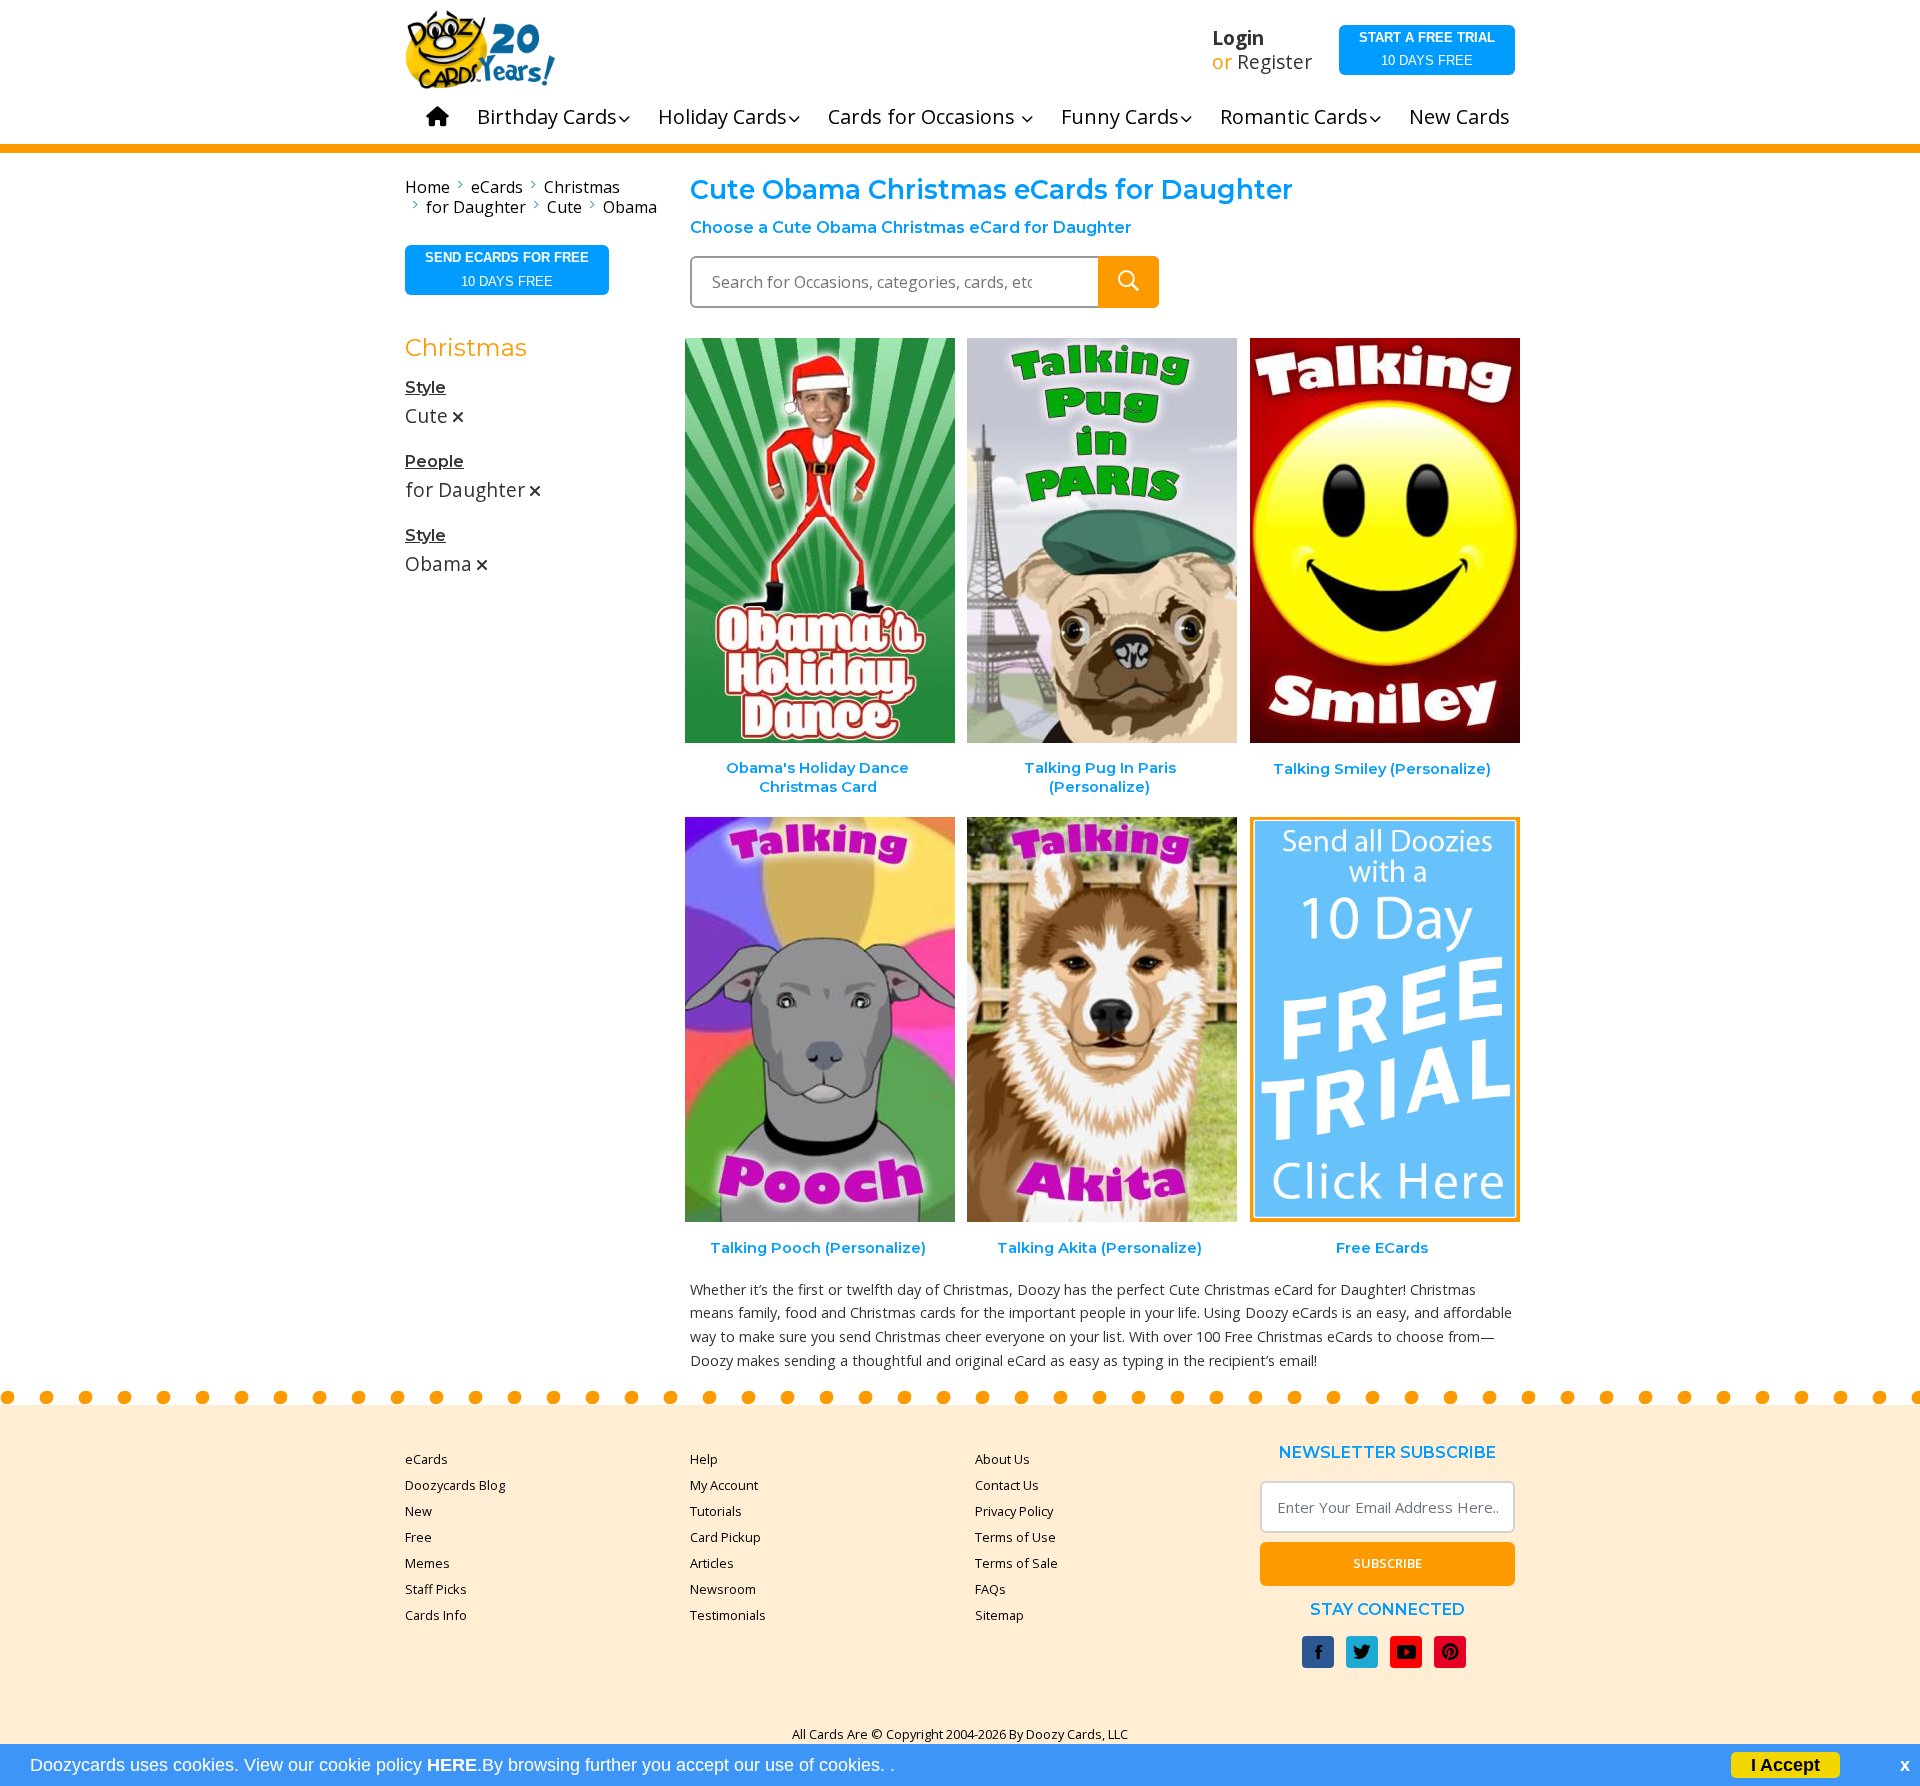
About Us (1002, 1459)
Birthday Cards (547, 116)
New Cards (1459, 116)
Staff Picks (436, 1589)
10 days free (1427, 49)
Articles (712, 1563)
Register (1274, 62)
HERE (452, 1765)
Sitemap (999, 1615)
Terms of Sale (1016, 1563)
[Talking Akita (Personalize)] (1102, 1019)
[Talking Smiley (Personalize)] (1385, 540)
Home (427, 187)
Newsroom (723, 1589)
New (418, 1511)
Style (425, 387)
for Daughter (476, 207)
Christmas (582, 187)
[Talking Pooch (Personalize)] (820, 1019)
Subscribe (1387, 1563)
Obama (630, 207)
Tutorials (716, 1511)
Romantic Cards (1294, 116)
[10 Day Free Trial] (1385, 1019)
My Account (724, 1485)
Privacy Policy (1014, 1511)
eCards (497, 187)
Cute (564, 207)
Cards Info (436, 1615)
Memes (427, 1563)
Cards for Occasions (924, 116)
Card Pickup (725, 1537)
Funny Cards (1120, 116)
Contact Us (1007, 1485)
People (434, 461)
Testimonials (728, 1615)
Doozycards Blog (455, 1485)
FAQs (990, 1589)
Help (704, 1459)
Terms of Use (1015, 1537)
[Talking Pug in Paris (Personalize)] (1102, 540)
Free (418, 1537)
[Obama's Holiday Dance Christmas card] (820, 540)
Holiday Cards (722, 116)
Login (1238, 38)
